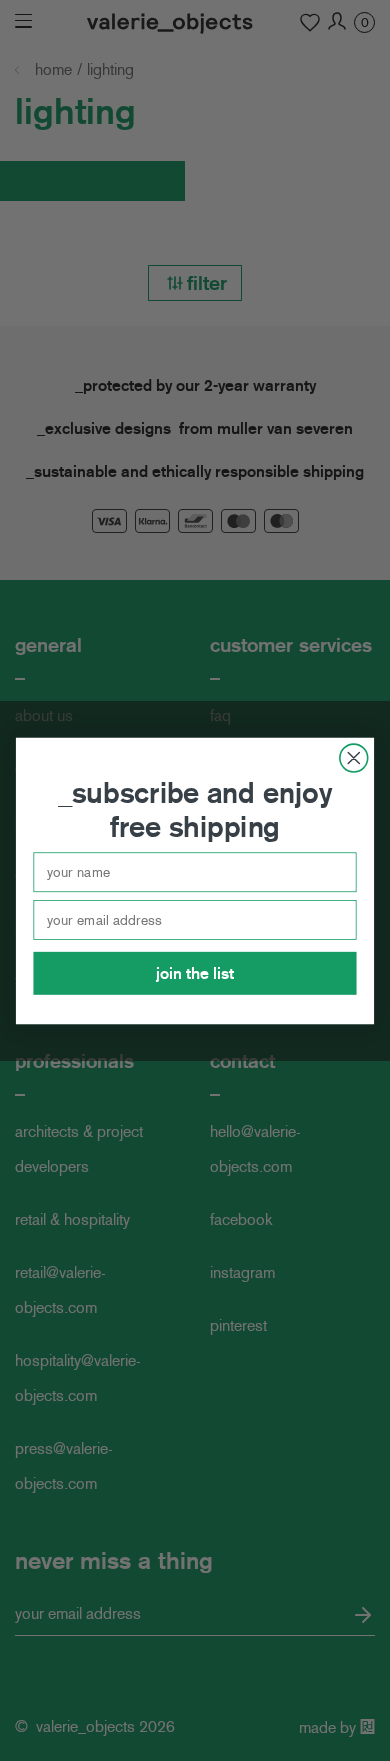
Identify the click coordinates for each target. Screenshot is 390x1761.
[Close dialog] (354, 758)
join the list (195, 972)
